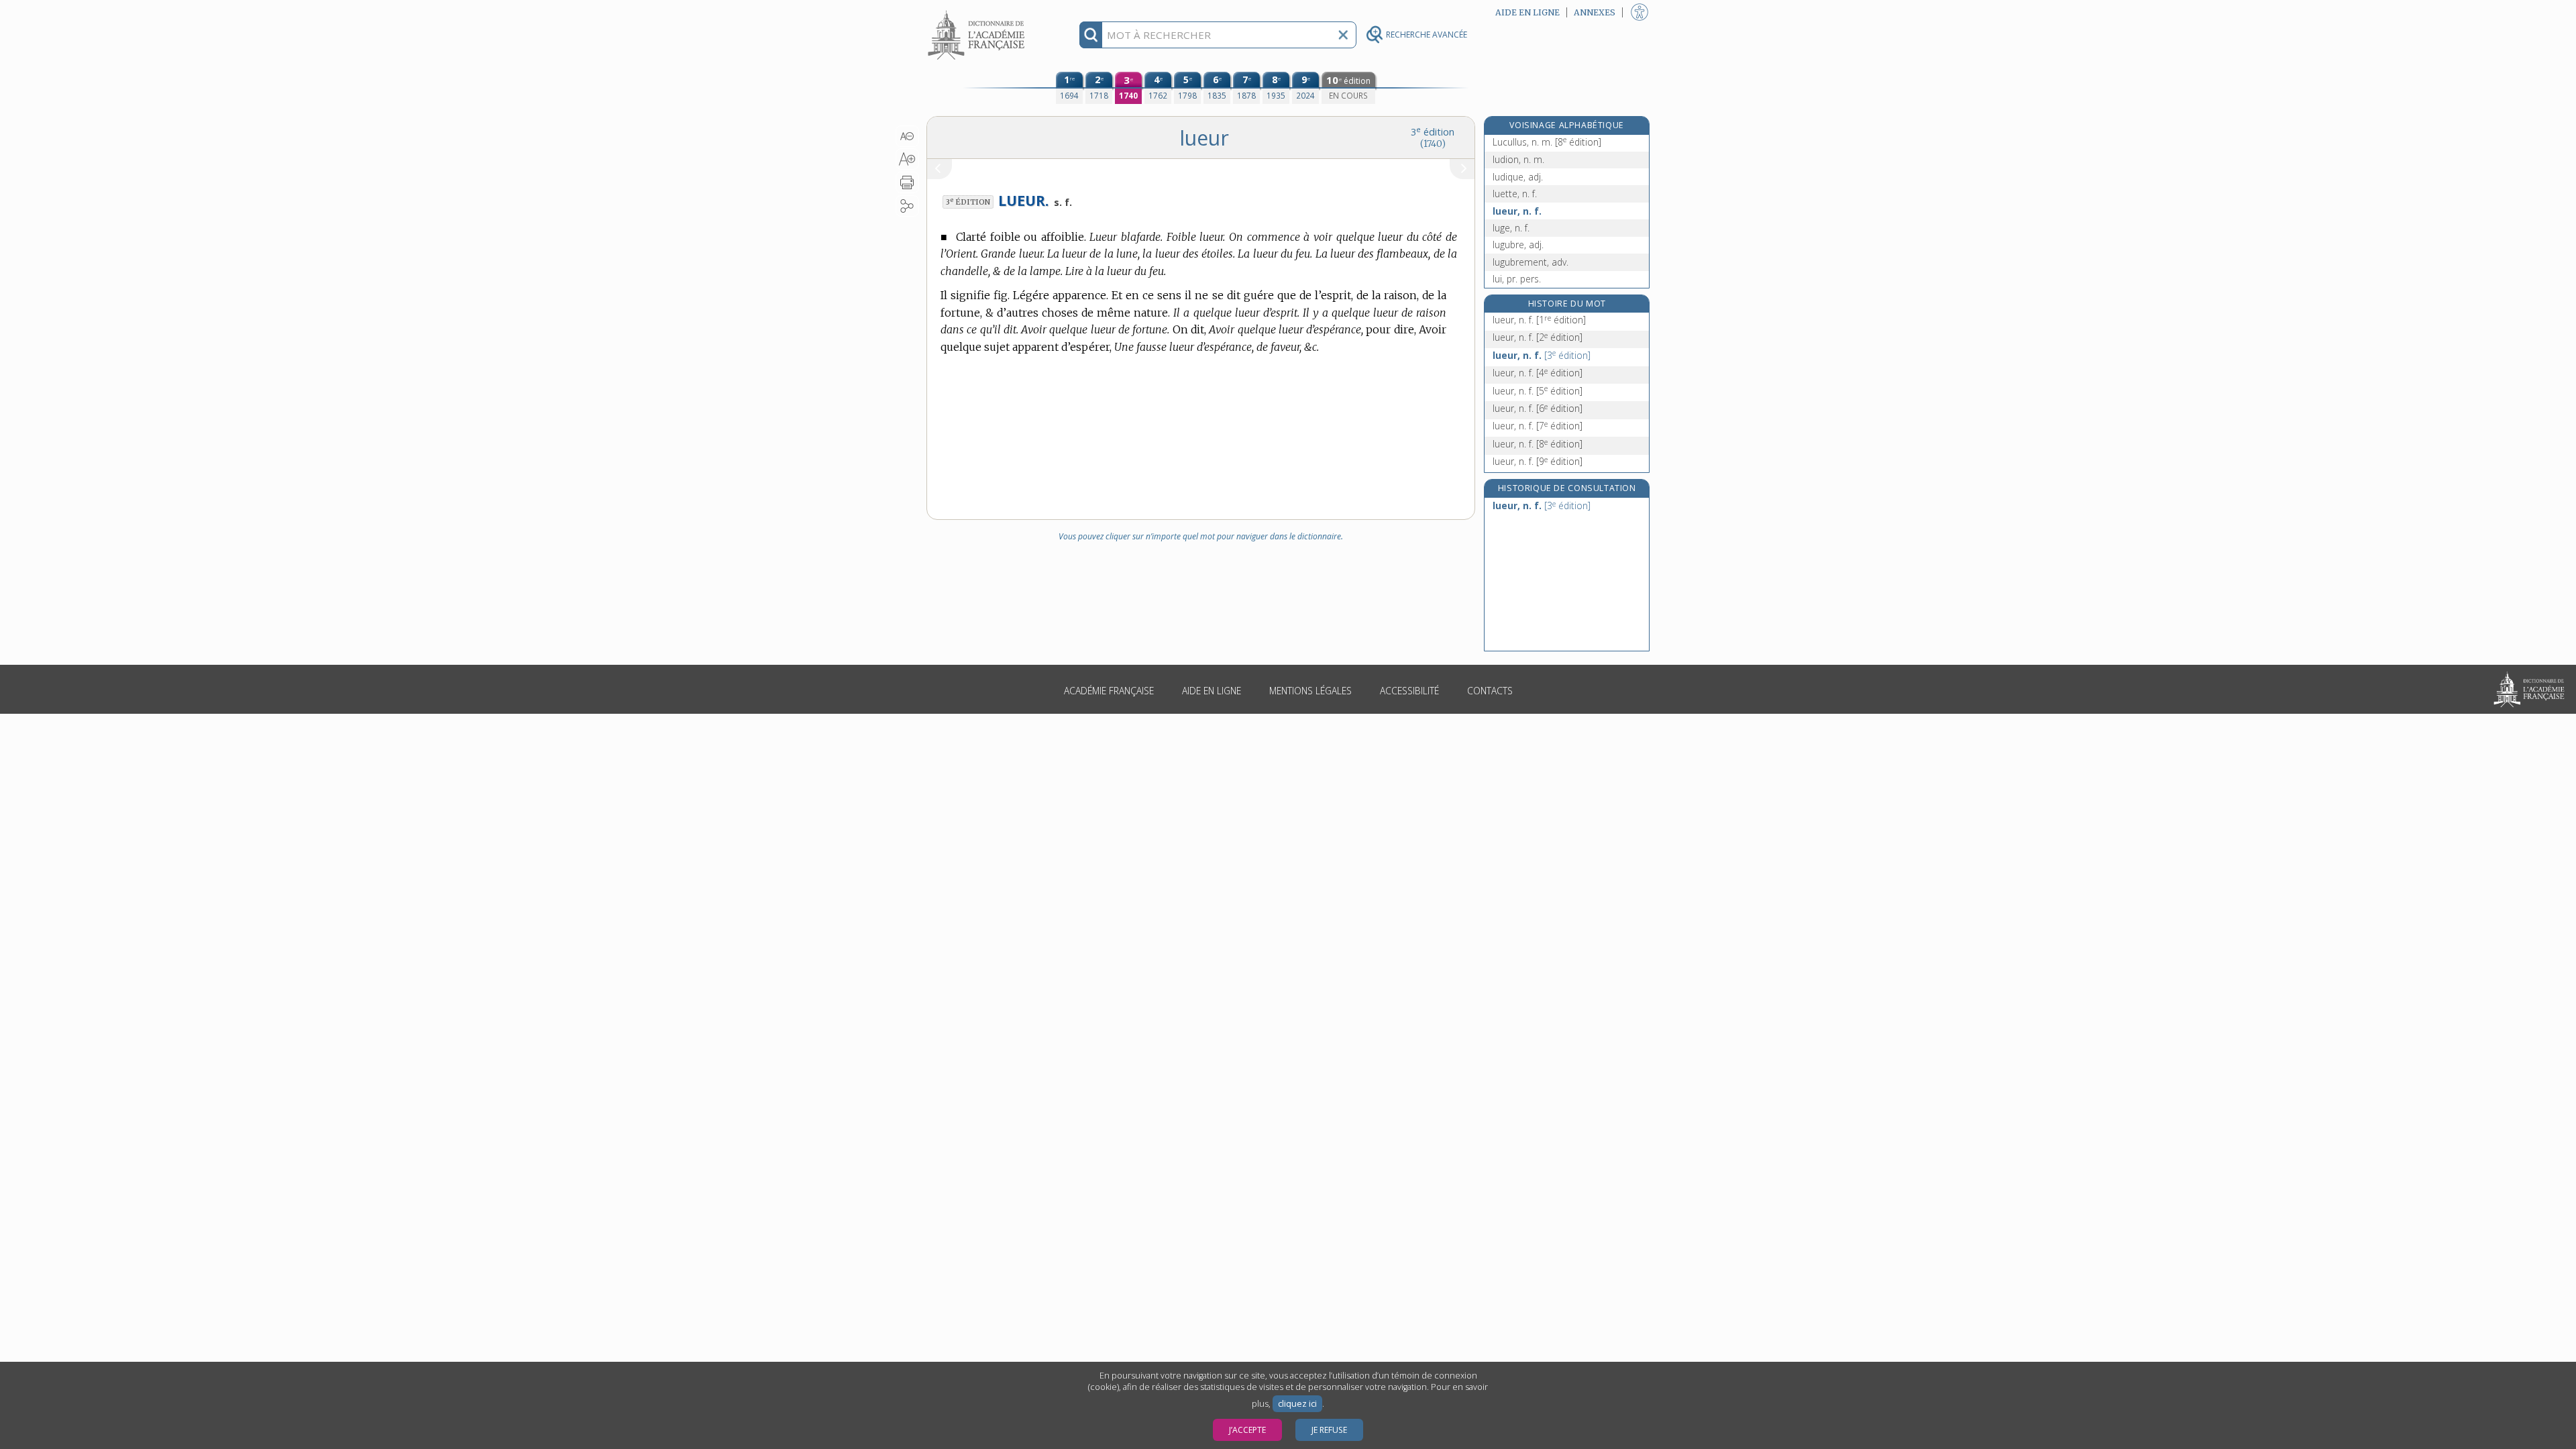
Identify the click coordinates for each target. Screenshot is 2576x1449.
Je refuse (1329, 1430)
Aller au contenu (978, 12)
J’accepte (1247, 1430)
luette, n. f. (1515, 194)
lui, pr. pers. (1517, 279)
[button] (907, 136)
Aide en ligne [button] (1527, 12)
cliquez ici (1297, 1404)
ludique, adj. (1518, 177)
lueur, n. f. (1517, 211)
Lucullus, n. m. (1547, 142)
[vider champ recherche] (1343, 35)
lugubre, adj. (1518, 245)
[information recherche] (1091, 35)
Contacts (1490, 691)
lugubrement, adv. (1531, 262)
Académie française (1109, 691)
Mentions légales (1310, 691)
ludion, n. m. (1518, 159)
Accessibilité (1409, 691)
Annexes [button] (1595, 12)
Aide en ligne (1212, 691)
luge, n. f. (1511, 228)
